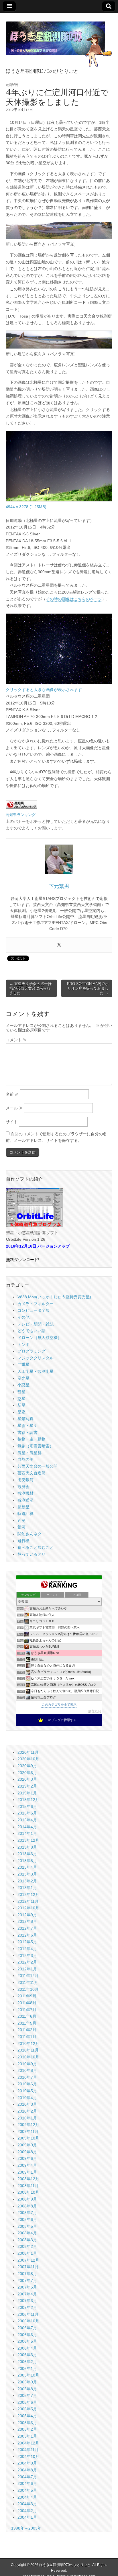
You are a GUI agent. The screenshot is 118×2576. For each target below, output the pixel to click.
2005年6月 (27, 2402)
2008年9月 (27, 2199)
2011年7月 (27, 2010)
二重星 (23, 1365)
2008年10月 (28, 2192)
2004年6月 (27, 2483)
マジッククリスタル (36, 1358)
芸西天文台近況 (32, 1473)
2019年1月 (27, 1793)
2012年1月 (27, 1969)
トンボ (23, 1344)
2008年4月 (27, 2233)
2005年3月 (27, 2423)
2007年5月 (27, 2287)
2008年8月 (27, 2206)
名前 (12, 1094)
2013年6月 (27, 1854)
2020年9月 (27, 1766)
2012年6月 (27, 1935)
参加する (95, 1711)
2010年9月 (27, 2064)
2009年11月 (28, 2131)
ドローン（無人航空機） (40, 1338)
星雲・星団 (27, 1426)
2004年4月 (27, 2497)
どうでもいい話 (32, 1331)
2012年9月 (27, 1915)
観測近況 (12, 85)
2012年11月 (28, 1901)
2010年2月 (27, 2111)
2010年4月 (27, 2098)
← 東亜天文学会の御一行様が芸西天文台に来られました (31, 988)
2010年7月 (27, 2077)
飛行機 (23, 1541)
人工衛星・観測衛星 (36, 1371)
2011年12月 (28, 1976)
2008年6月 (27, 2219)
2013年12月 (28, 1840)
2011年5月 (27, 2023)
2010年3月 (27, 2104)
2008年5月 (27, 2226)
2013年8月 (27, 1847)
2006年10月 (28, 2321)
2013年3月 (27, 1874)
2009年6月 (27, 2158)
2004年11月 (28, 2450)
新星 (21, 1405)
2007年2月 (27, 2307)
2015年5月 (27, 1813)
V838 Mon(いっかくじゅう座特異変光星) (54, 1297)
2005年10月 (28, 2375)
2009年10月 (28, 2138)
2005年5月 (27, 2409)
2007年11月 (28, 2267)
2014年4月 (27, 1827)
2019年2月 (27, 1786)
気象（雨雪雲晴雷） (36, 1446)
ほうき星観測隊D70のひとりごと (65, 2565)
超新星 (23, 1507)
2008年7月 (27, 2213)
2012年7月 (27, 1928)
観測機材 (25, 1493)
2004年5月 (27, 2490)
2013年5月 (27, 1861)
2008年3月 (27, 2240)
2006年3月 (27, 2355)
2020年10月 (28, 1759)
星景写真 (25, 1419)
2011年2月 (27, 2030)
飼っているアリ (32, 1554)
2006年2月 (27, 2362)
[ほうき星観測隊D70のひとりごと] (59, 41)
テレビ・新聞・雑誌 (36, 1324)
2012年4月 (27, 1949)
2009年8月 (27, 2152)
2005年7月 (27, 2395)
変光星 (23, 1378)
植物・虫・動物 (32, 1439)
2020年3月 (27, 1779)
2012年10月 (28, 1908)
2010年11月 (28, 2050)
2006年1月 (27, 2368)
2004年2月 (27, 2511)
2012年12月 (28, 1894)
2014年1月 (27, 1833)
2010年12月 (28, 2043)
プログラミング (32, 1351)
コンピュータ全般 (34, 1310)
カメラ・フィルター (36, 1304)
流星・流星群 (29, 1453)
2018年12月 (28, 1800)
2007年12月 (28, 2260)
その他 (23, 1317)
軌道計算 (25, 1514)
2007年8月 (27, 2274)
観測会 (23, 1487)
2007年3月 (27, 2301)
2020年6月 (27, 1773)
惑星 (21, 1399)
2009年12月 (28, 2125)
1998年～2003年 (26, 2528)
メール (14, 1108)
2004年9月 (27, 2463)
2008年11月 (28, 2186)
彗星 (21, 1392)
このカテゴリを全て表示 (59, 1704)
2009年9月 (27, 2145)
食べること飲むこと (36, 1547)
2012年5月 (27, 1942)
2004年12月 (28, 2443)
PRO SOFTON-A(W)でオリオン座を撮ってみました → (88, 988)
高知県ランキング (21, 815)
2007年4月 (27, 2294)
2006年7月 (27, 2328)
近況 (21, 1520)
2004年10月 (28, 2456)
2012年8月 (27, 1921)
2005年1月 (27, 2436)
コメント (16, 1040)
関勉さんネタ (29, 1534)
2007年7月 (27, 2281)
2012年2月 (27, 1962)
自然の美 (25, 1459)
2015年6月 (27, 1806)
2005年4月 (27, 2416)
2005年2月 (27, 2429)
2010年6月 (27, 2084)
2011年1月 (27, 2037)
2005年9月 (27, 2382)
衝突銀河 (25, 1480)
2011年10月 (28, 1989)
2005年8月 (27, 2389)
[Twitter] (59, 945)
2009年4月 (27, 2165)
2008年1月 (27, 2253)
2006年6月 (27, 2335)
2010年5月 (27, 2091)
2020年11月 (28, 1752)
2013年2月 (27, 1881)
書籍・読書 (27, 1432)
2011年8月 (27, 2003)
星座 (21, 1412)
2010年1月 (27, 2118)
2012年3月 (27, 1956)
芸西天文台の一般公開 (38, 1466)
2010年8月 (27, 2070)
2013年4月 (27, 1867)
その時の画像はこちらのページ (74, 599)
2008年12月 (28, 2179)
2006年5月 (27, 2341)
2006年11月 (28, 2314)
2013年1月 (27, 1888)
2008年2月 (27, 2246)
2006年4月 (27, 2348)
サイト (12, 1122)
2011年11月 (28, 1982)
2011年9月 (27, 1996)
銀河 (21, 1527)
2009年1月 (27, 2172)
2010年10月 (28, 2057)
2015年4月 (27, 1820)
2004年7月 (27, 2477)
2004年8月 (27, 2470)
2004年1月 (27, 2517)
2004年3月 (27, 2504)
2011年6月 (27, 2016)
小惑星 (23, 1385)
